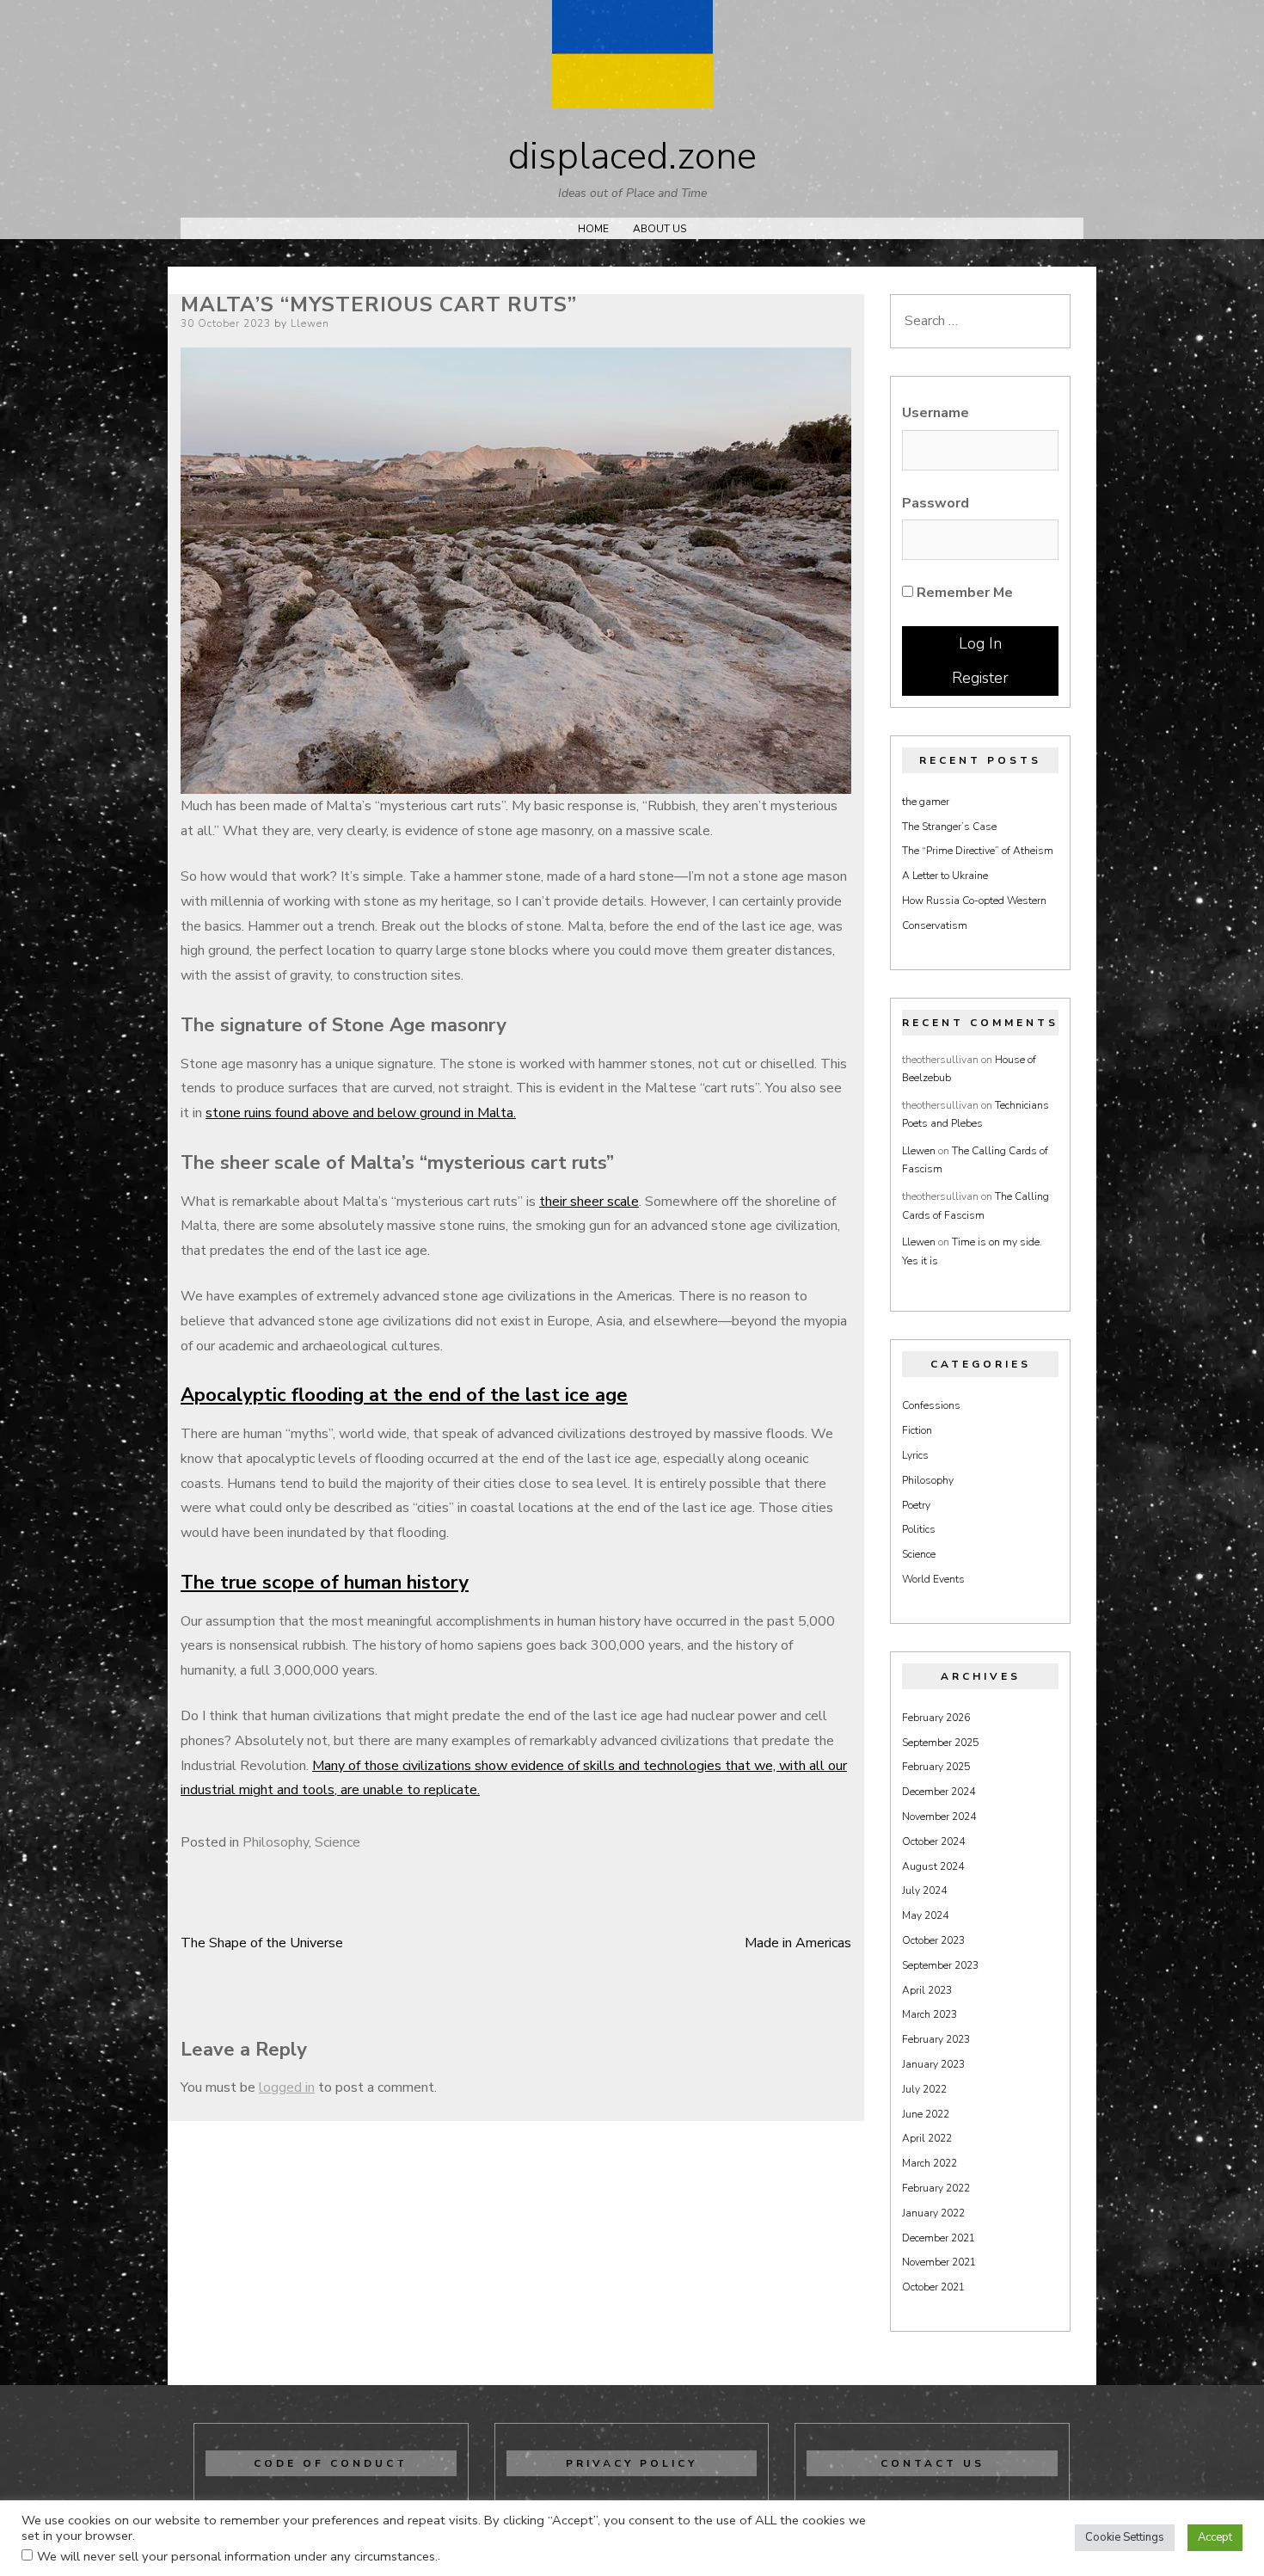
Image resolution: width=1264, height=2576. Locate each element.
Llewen (310, 323)
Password (936, 503)
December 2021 (939, 2238)
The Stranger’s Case (949, 827)
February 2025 (936, 1767)
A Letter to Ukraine (945, 876)
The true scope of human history (325, 1583)
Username (936, 413)
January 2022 (933, 2213)
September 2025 (940, 1743)
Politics (919, 1529)
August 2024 (933, 1866)
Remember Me (963, 593)
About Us (660, 229)
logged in (287, 2087)
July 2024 (924, 1891)
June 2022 (926, 2114)
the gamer (926, 802)
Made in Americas (798, 1943)
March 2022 (930, 2163)
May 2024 (925, 1915)
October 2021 (933, 2287)
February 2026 (936, 1718)
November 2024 (939, 1817)
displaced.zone (632, 157)
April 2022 (927, 2138)
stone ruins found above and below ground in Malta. (361, 1113)
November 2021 (939, 2262)
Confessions (931, 1405)
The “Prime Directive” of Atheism (978, 851)
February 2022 (936, 2188)
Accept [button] (1215, 2537)
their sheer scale (589, 1202)
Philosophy (276, 1842)
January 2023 (933, 2064)
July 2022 (924, 2089)
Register (980, 678)
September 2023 (940, 1965)
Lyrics (915, 1455)
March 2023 (930, 2014)
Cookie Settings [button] (1125, 2537)
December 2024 (939, 1792)
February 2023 (936, 2039)
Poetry (916, 1505)
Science (337, 1842)
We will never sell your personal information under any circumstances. (237, 2556)
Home (593, 229)
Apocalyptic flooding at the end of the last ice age (404, 1395)
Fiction (917, 1430)
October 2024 (933, 1841)
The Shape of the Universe (262, 1943)
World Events (933, 1579)
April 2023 (927, 1990)
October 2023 (933, 1940)
